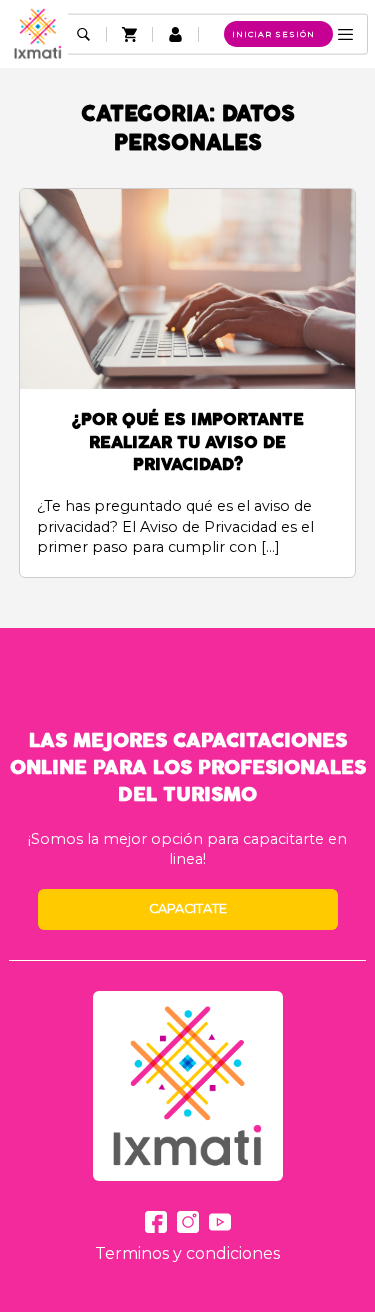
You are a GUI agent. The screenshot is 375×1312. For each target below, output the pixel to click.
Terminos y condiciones (187, 1253)
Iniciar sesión (273, 34)
